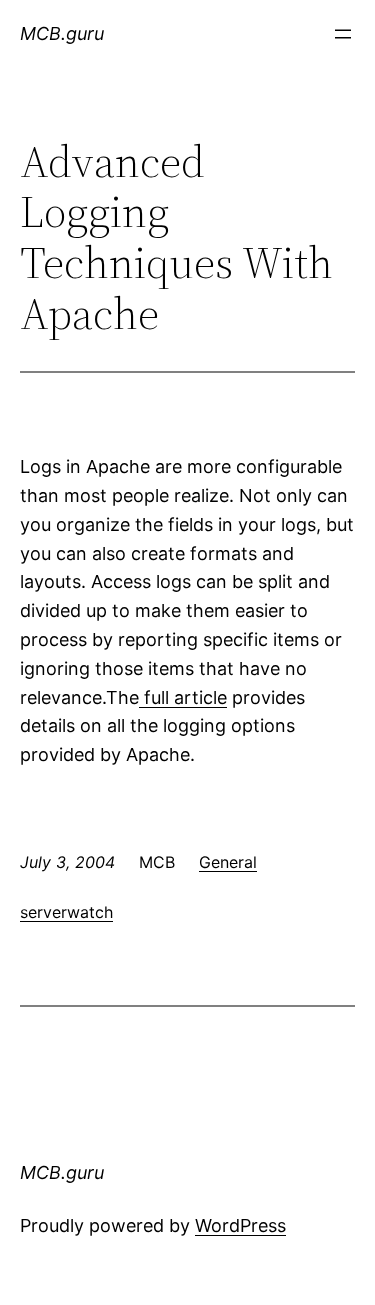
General (228, 862)
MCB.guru (62, 33)
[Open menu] (343, 34)
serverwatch (66, 912)
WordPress (240, 1225)
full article (183, 697)
